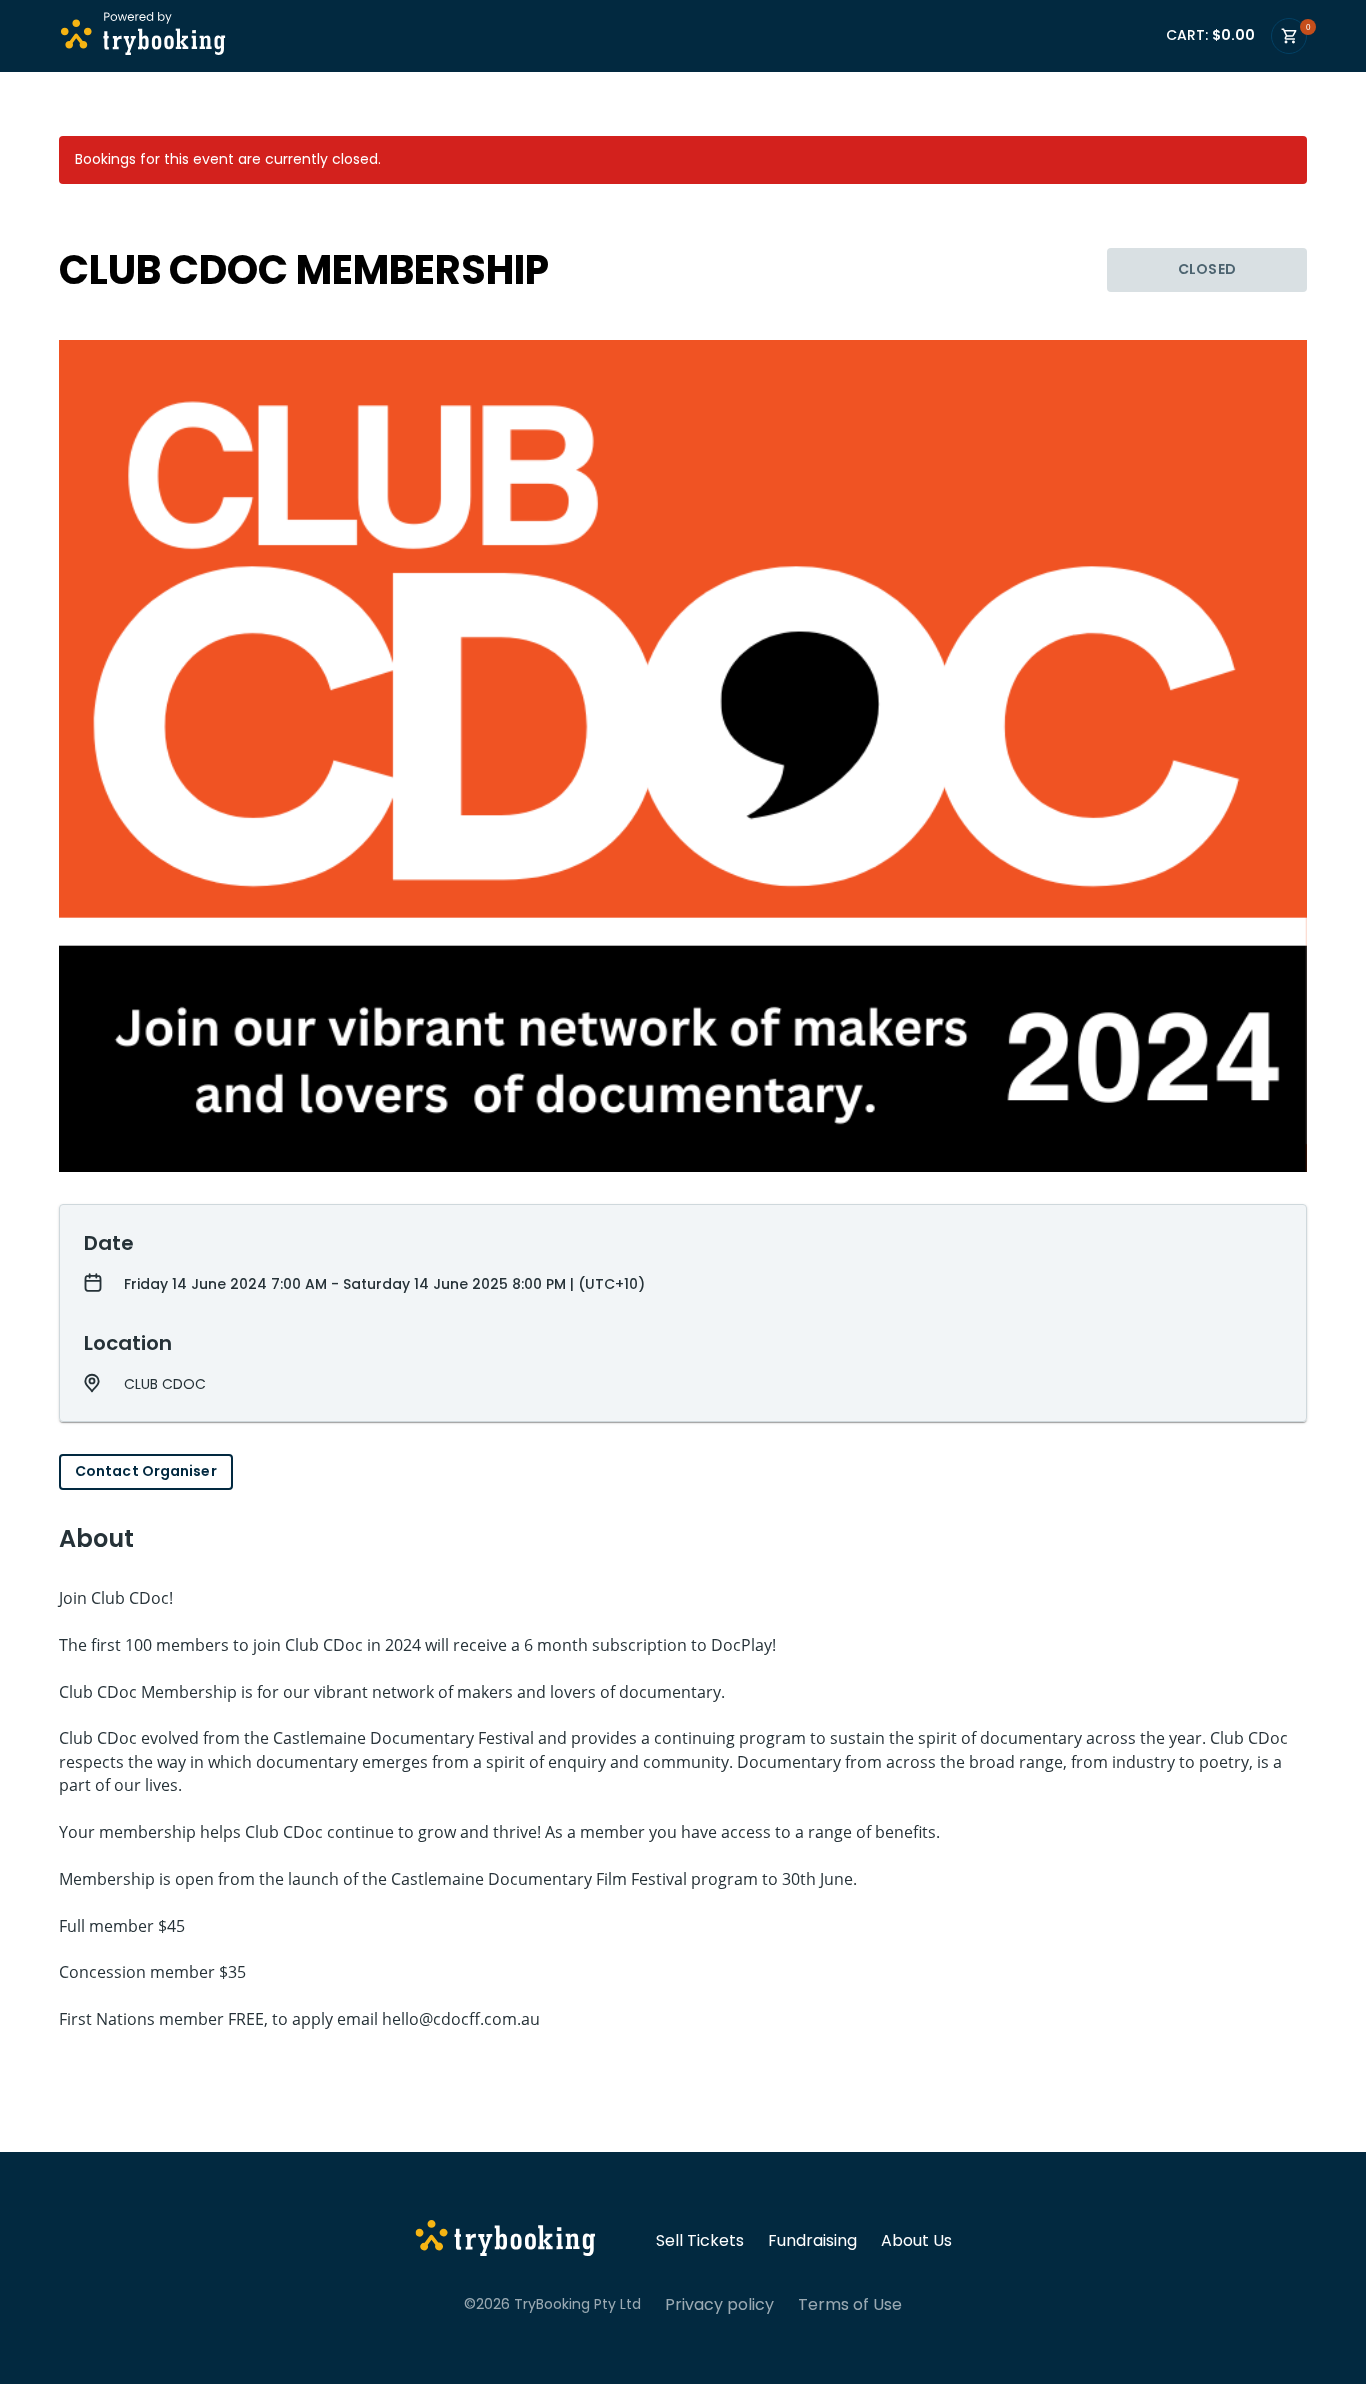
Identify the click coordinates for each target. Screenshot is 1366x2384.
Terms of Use (850, 2305)
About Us (916, 2241)
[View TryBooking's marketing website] (505, 2241)
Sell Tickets (700, 2241)
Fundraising (812, 2241)
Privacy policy (719, 2305)
